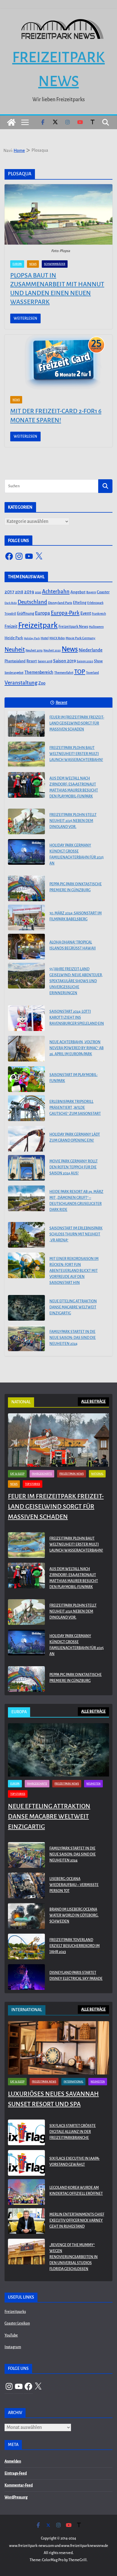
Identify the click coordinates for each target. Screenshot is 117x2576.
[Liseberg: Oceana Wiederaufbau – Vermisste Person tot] (26, 1886)
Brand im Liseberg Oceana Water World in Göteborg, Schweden (74, 1915)
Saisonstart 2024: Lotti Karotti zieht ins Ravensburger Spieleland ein (77, 1018)
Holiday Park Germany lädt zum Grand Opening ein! (75, 1137)
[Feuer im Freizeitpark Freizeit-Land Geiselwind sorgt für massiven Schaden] (26, 724)
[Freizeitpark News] (11, 122)
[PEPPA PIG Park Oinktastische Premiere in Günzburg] (26, 888)
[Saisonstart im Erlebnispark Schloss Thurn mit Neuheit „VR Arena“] (26, 1235)
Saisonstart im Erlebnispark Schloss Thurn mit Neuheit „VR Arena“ (76, 1234)
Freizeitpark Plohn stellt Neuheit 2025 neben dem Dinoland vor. (73, 821)
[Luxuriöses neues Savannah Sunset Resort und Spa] (58, 2048)
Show (98, 661)
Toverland (92, 673)
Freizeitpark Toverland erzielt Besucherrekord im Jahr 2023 (75, 1946)
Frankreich (99, 614)
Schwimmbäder (55, 264)
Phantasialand (15, 661)
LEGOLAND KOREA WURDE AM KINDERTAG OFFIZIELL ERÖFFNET (76, 2191)
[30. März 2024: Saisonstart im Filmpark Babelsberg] (26, 917)
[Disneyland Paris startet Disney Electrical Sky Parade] (26, 1977)
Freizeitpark (38, 625)
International (73, 2082)
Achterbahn (56, 592)
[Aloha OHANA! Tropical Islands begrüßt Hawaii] (26, 947)
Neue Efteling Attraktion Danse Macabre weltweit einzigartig (73, 1307)
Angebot (78, 592)
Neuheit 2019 (34, 650)
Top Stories (33, 1484)
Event (86, 613)
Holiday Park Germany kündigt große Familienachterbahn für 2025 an (77, 854)
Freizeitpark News (73, 627)
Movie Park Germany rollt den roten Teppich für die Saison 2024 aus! (74, 1167)
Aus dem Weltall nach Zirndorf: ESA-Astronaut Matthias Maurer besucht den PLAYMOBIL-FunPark (74, 787)
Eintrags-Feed (16, 2473)
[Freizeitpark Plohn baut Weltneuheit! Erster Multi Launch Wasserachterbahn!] (26, 754)
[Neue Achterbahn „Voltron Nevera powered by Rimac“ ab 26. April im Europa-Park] (26, 1049)
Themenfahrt (64, 673)
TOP (80, 672)
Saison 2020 (85, 661)
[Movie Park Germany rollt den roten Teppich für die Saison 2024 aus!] (26, 1168)
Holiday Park (32, 638)
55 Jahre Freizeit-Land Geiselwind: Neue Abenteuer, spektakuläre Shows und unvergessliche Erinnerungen (76, 981)
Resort (32, 661)
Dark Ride (11, 603)
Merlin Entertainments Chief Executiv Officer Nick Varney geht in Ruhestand (77, 2220)
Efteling (80, 603)
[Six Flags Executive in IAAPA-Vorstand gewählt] (26, 2163)
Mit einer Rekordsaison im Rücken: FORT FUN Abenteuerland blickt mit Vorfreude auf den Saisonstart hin (74, 1271)
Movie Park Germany (81, 638)
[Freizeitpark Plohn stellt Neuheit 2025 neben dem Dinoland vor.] (26, 821)
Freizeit (11, 627)
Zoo (42, 683)
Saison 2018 (45, 661)
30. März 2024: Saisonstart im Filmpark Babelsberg (76, 916)
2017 (9, 592)
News (33, 264)
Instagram (13, 2347)
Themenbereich (39, 672)
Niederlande (91, 650)
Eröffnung (26, 613)
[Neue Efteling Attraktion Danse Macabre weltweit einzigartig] (26, 1308)
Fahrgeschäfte (42, 1474)
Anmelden (13, 2461)
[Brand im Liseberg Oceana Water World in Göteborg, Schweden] (26, 1917)
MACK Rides (57, 638)
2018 (19, 592)
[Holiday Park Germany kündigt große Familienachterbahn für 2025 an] (26, 852)
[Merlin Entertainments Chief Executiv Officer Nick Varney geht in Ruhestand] (26, 2222)
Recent (61, 703)
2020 (38, 592)
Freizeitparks (15, 2312)
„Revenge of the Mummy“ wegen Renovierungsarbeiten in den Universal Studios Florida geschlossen (74, 2257)
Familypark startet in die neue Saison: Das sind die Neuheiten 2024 (73, 1338)
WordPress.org (16, 2497)
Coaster (103, 592)
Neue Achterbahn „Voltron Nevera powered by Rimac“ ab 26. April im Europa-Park (77, 1048)
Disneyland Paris (60, 603)
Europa (17, 264)
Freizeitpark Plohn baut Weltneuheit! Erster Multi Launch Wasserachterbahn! (76, 754)
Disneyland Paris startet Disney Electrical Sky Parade (76, 1976)
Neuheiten (93, 1784)
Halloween (96, 627)
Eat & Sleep (17, 1474)
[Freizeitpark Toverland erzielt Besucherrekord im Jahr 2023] (26, 1947)
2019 (29, 592)
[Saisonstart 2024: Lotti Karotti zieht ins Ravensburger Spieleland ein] (26, 1018)
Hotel (45, 638)
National (97, 1474)
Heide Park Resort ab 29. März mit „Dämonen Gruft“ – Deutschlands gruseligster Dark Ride (76, 1201)
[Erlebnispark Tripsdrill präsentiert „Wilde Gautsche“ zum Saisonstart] (26, 1108)
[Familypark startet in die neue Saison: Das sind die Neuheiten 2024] (26, 1338)
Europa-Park (65, 613)
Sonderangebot (14, 673)
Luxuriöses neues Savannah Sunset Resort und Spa (53, 2099)
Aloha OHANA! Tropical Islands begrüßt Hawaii (73, 945)
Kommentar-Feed (19, 2485)
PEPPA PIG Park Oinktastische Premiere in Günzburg (76, 887)
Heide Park (14, 638)
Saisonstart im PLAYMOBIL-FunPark (74, 1078)
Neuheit (15, 649)
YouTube (11, 2335)
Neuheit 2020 (52, 650)
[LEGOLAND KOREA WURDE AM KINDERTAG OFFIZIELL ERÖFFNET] (26, 2192)
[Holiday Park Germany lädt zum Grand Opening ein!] (26, 1139)
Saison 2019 (64, 661)
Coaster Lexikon (17, 2323)
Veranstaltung (21, 683)
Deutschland (32, 602)
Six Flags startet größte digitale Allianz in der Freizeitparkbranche (73, 2132)
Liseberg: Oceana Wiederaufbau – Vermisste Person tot (74, 1885)
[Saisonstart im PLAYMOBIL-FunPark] (26, 1079)
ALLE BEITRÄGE (93, 1402)
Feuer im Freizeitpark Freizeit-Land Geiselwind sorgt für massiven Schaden (77, 723)
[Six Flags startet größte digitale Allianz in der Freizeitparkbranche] (26, 2133)
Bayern (91, 592)
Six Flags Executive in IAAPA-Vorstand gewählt (75, 2162)
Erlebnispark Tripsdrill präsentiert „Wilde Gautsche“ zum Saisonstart (75, 1108)
